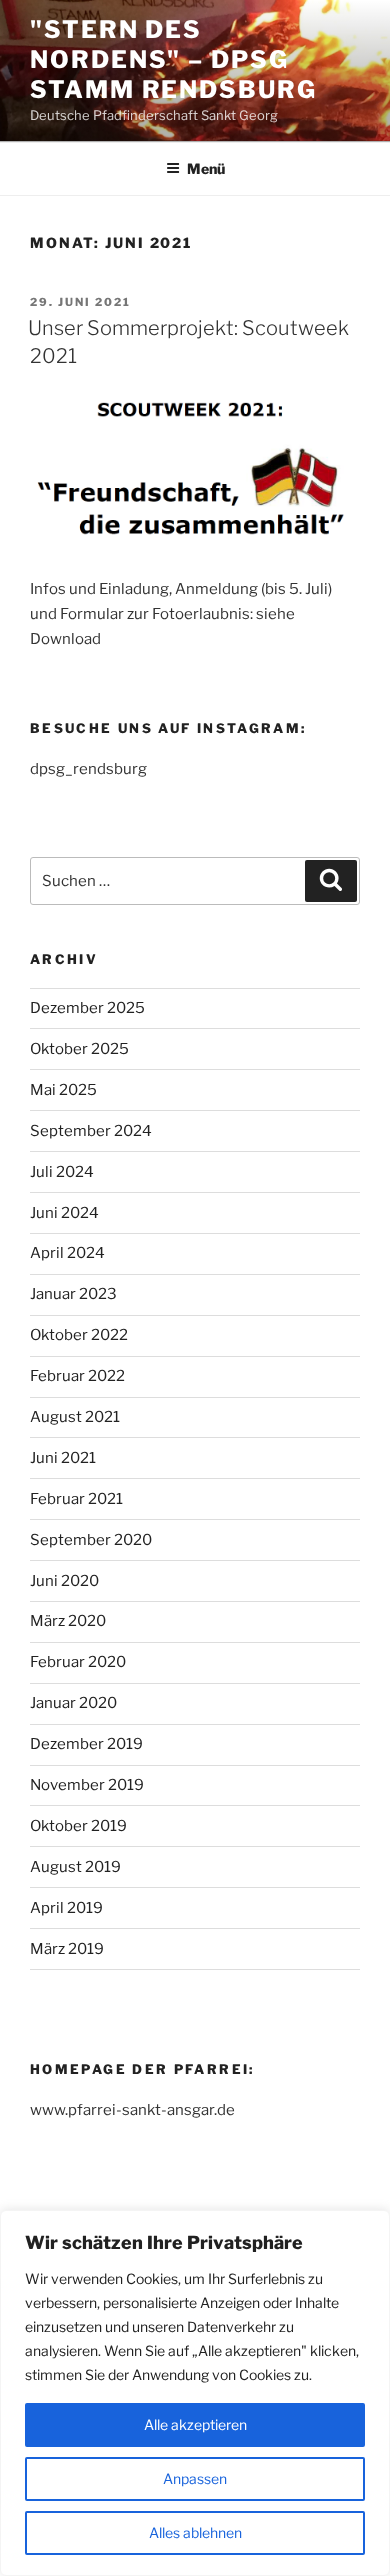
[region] (195, 2393)
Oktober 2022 (79, 1335)
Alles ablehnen (195, 2532)
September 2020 (91, 1540)
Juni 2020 (64, 1581)
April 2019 (66, 1908)
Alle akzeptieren (195, 2424)
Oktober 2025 (79, 1049)
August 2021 (75, 1417)
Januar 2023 (73, 1294)
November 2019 (87, 1785)
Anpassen (195, 2478)
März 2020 (68, 1621)
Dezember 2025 (87, 1008)
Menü (206, 168)
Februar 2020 (78, 1662)
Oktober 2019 (78, 1826)
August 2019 (75, 1867)
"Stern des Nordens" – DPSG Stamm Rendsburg (173, 59)
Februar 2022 (77, 1376)
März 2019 (67, 1949)
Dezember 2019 (86, 1744)
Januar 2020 (73, 1703)
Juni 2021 (63, 1458)
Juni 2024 (64, 1213)
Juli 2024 (62, 1172)
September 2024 (91, 1131)
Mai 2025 (63, 1090)
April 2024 (67, 1253)
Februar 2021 (76, 1499)
